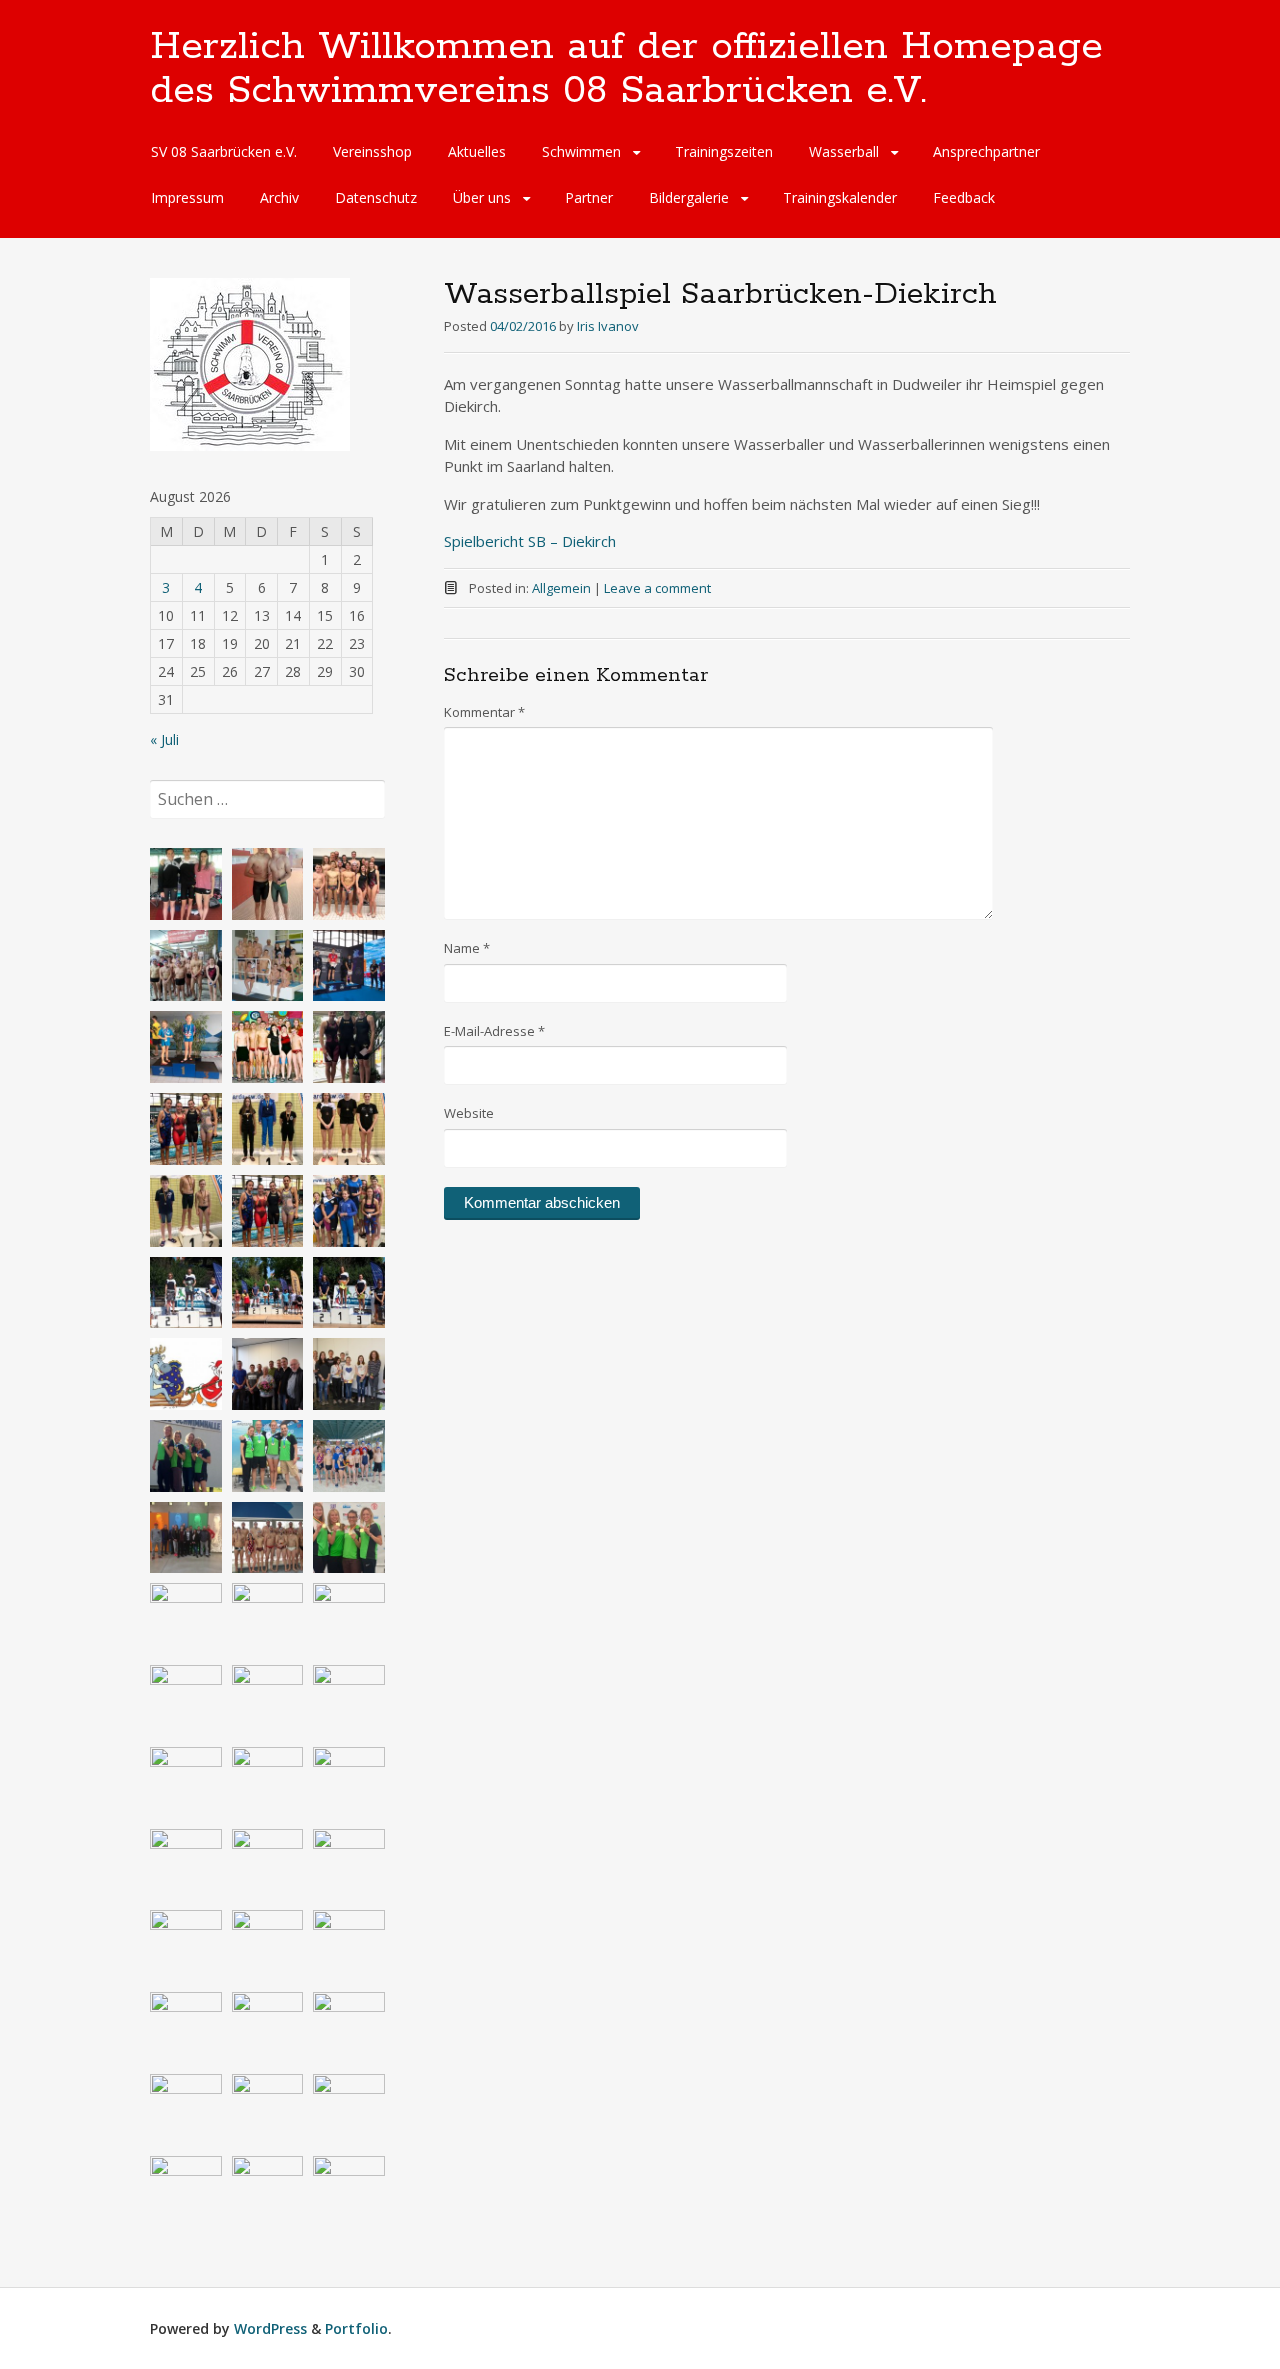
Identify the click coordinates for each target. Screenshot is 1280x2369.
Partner (589, 197)
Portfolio (356, 2328)
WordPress (270, 2328)
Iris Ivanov (608, 326)
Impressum (187, 197)
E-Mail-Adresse (494, 1031)
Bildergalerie (689, 197)
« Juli (164, 739)
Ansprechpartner (986, 151)
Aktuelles (477, 151)
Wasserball (844, 151)
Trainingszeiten (724, 151)
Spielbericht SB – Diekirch (530, 541)
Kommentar (484, 712)
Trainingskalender (840, 197)
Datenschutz (376, 197)
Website (469, 1113)
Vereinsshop (372, 151)
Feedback (964, 197)
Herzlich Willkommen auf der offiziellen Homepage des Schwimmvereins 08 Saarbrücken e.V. (626, 69)
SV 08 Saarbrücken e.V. (224, 151)
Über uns (482, 197)
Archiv (279, 197)
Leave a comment (657, 588)
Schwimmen (581, 151)
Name (467, 948)
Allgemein (561, 588)
